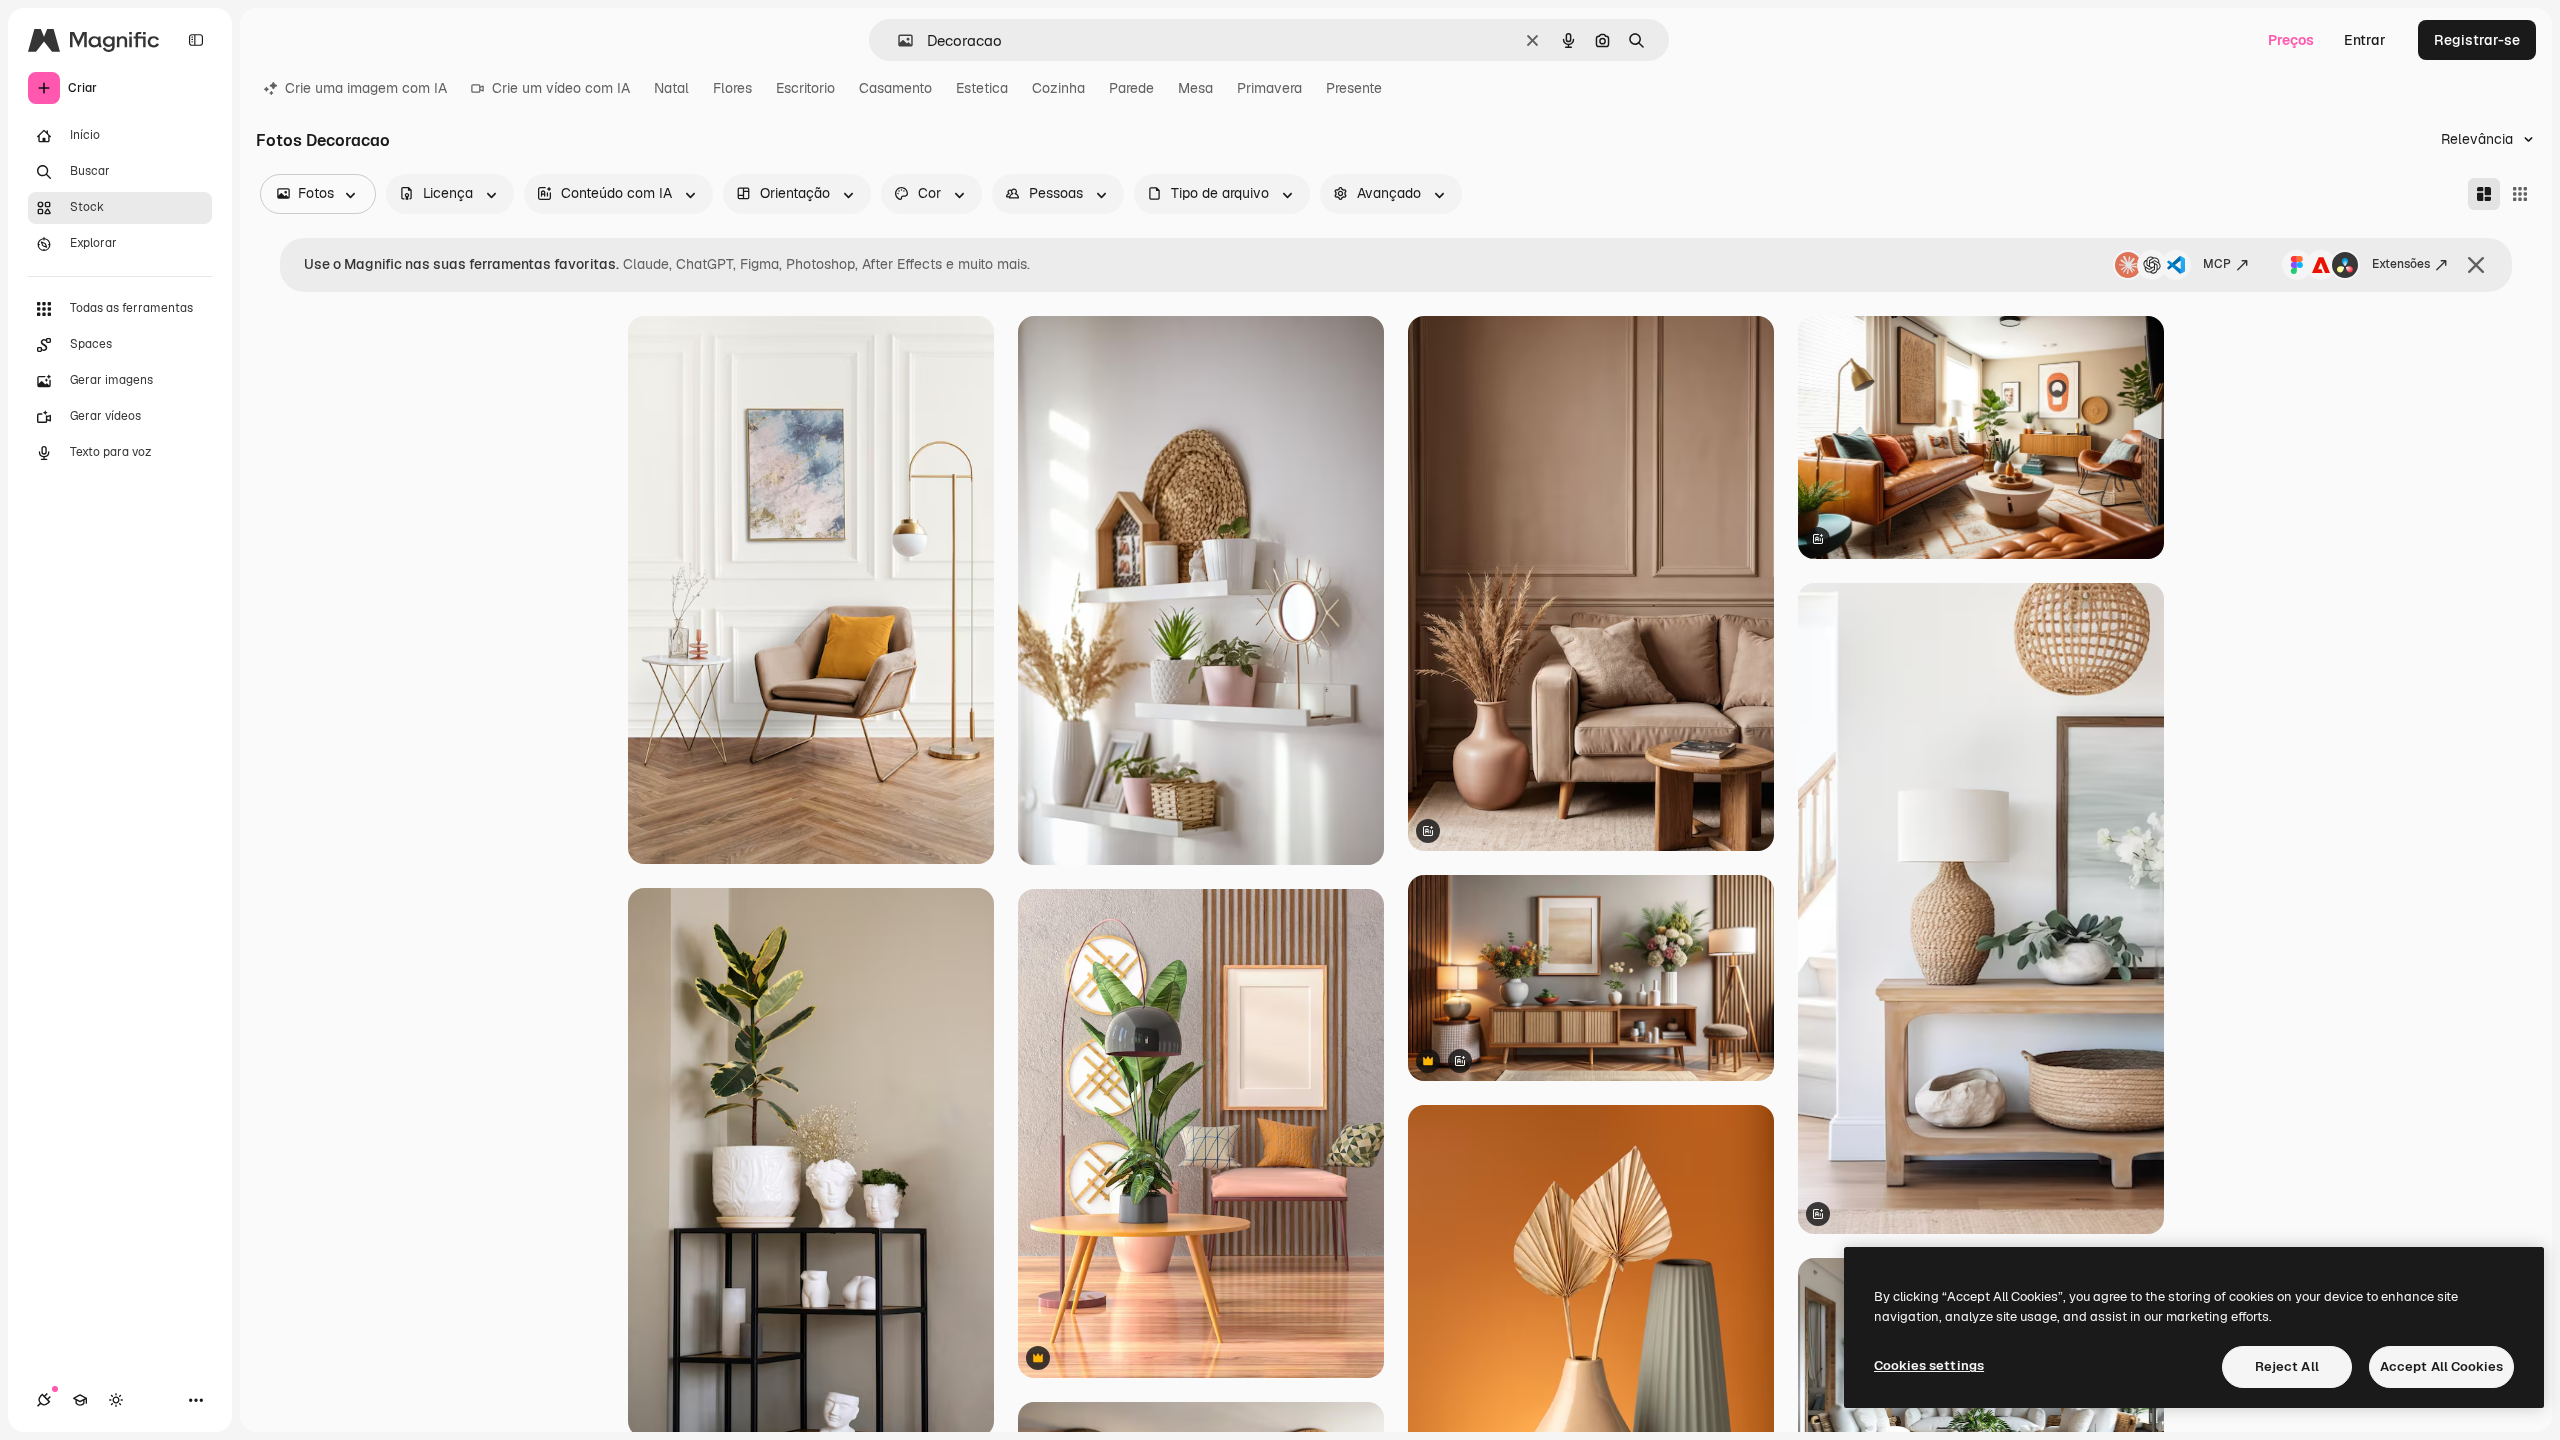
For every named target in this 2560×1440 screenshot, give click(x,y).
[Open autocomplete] (897, 40)
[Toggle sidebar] (196, 40)
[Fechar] (2476, 265)
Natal (671, 88)
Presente (1354, 88)
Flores (732, 88)
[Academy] (80, 1400)
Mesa (1195, 88)
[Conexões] (44, 1400)
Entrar (2365, 40)
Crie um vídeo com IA (561, 88)
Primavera (1269, 88)
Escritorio (805, 88)
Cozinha (1058, 88)
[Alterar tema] (116, 1400)
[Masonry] (2484, 194)
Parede (1131, 88)
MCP (2217, 264)
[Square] (2520, 194)
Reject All (2287, 1366)
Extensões (2401, 264)
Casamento (895, 88)
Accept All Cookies (2441, 1366)
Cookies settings (1929, 1365)
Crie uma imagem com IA (366, 88)
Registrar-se (2477, 40)
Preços (2291, 40)
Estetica (982, 88)
